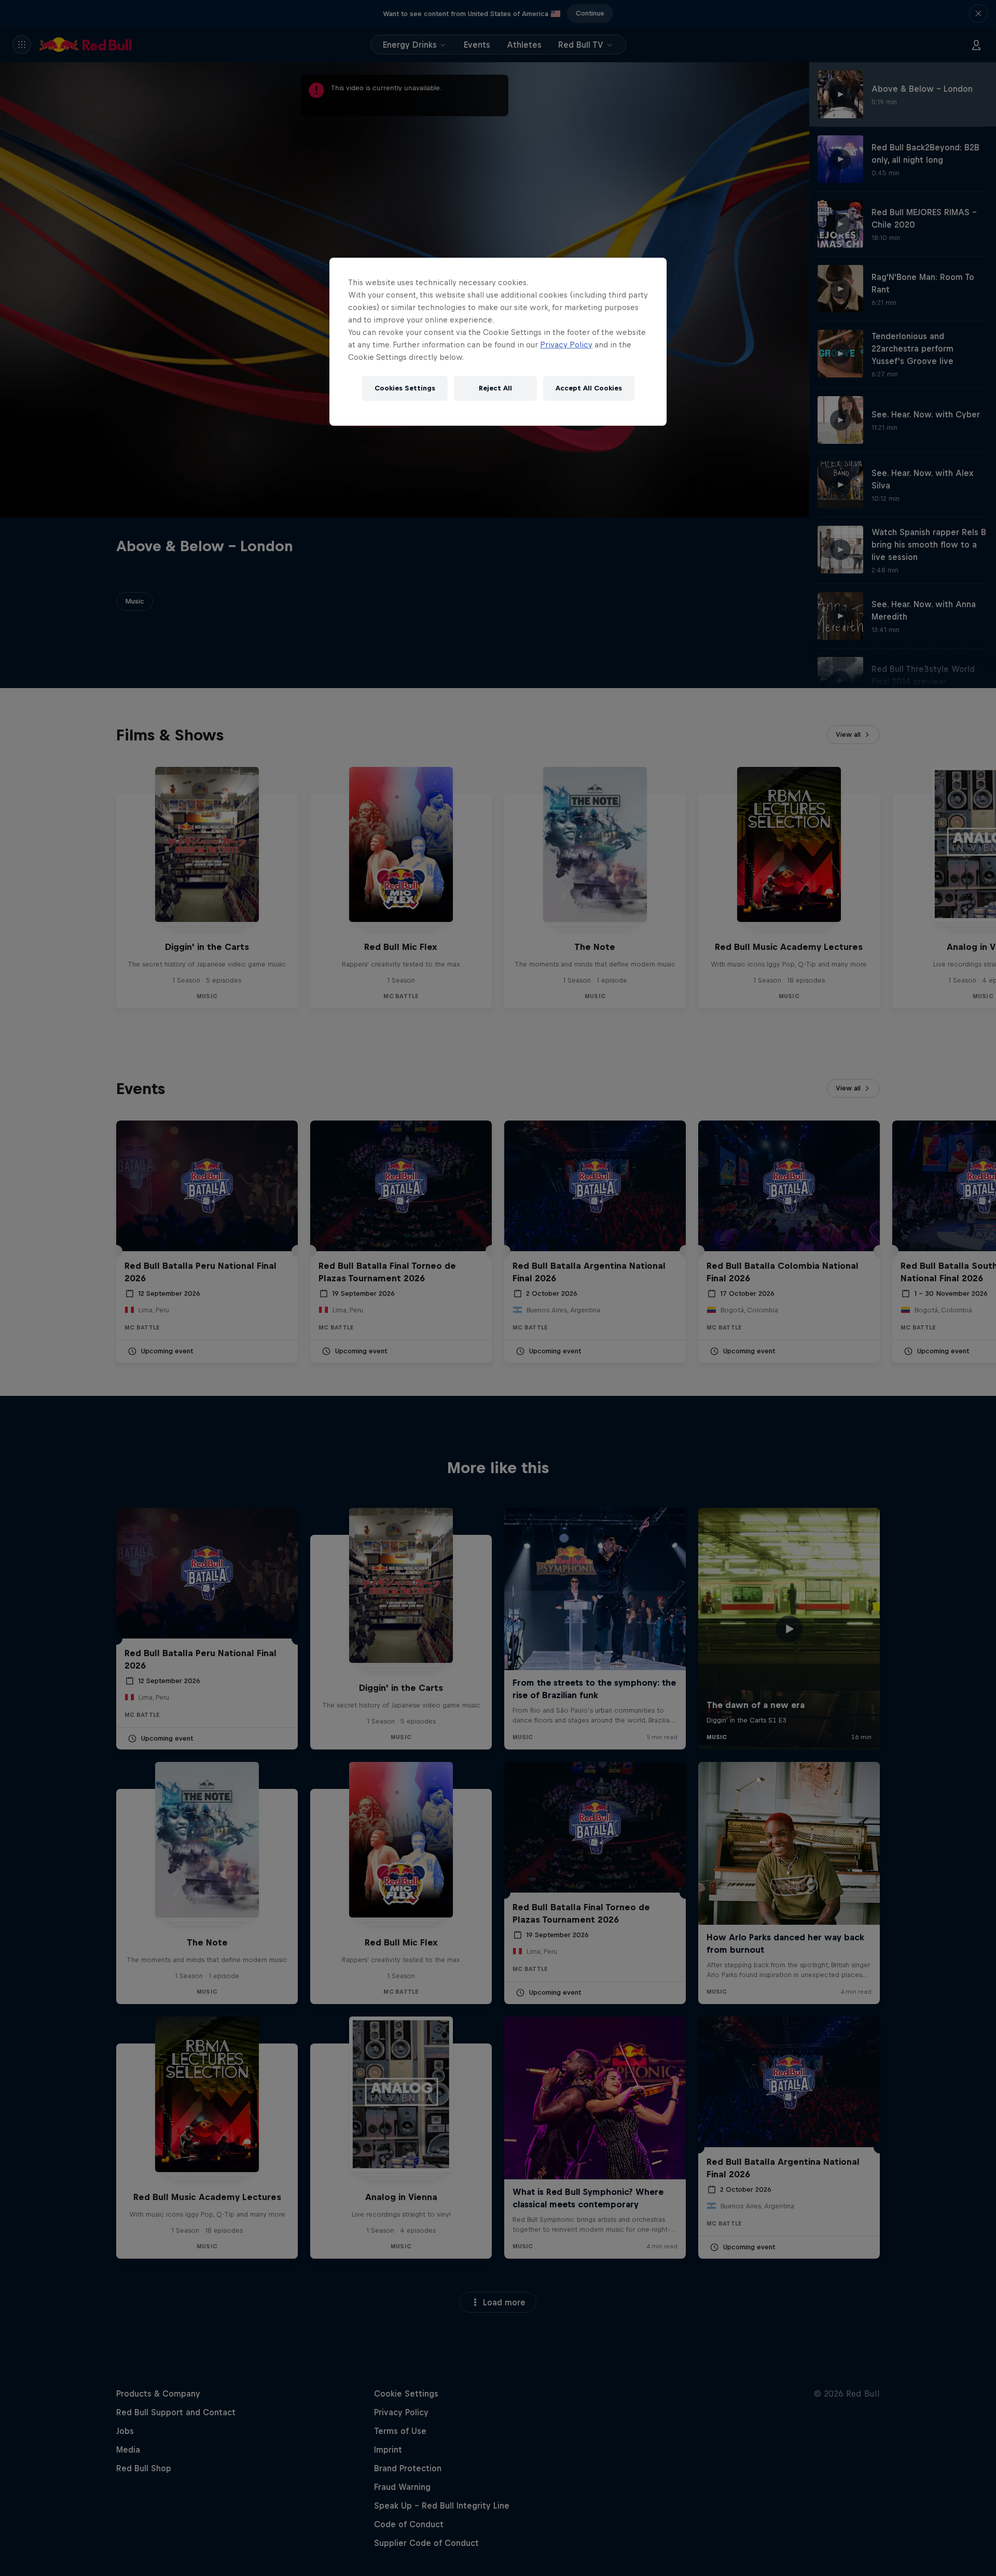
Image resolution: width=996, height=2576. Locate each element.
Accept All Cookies (589, 388)
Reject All (495, 388)
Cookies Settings (405, 388)
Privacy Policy (566, 345)
